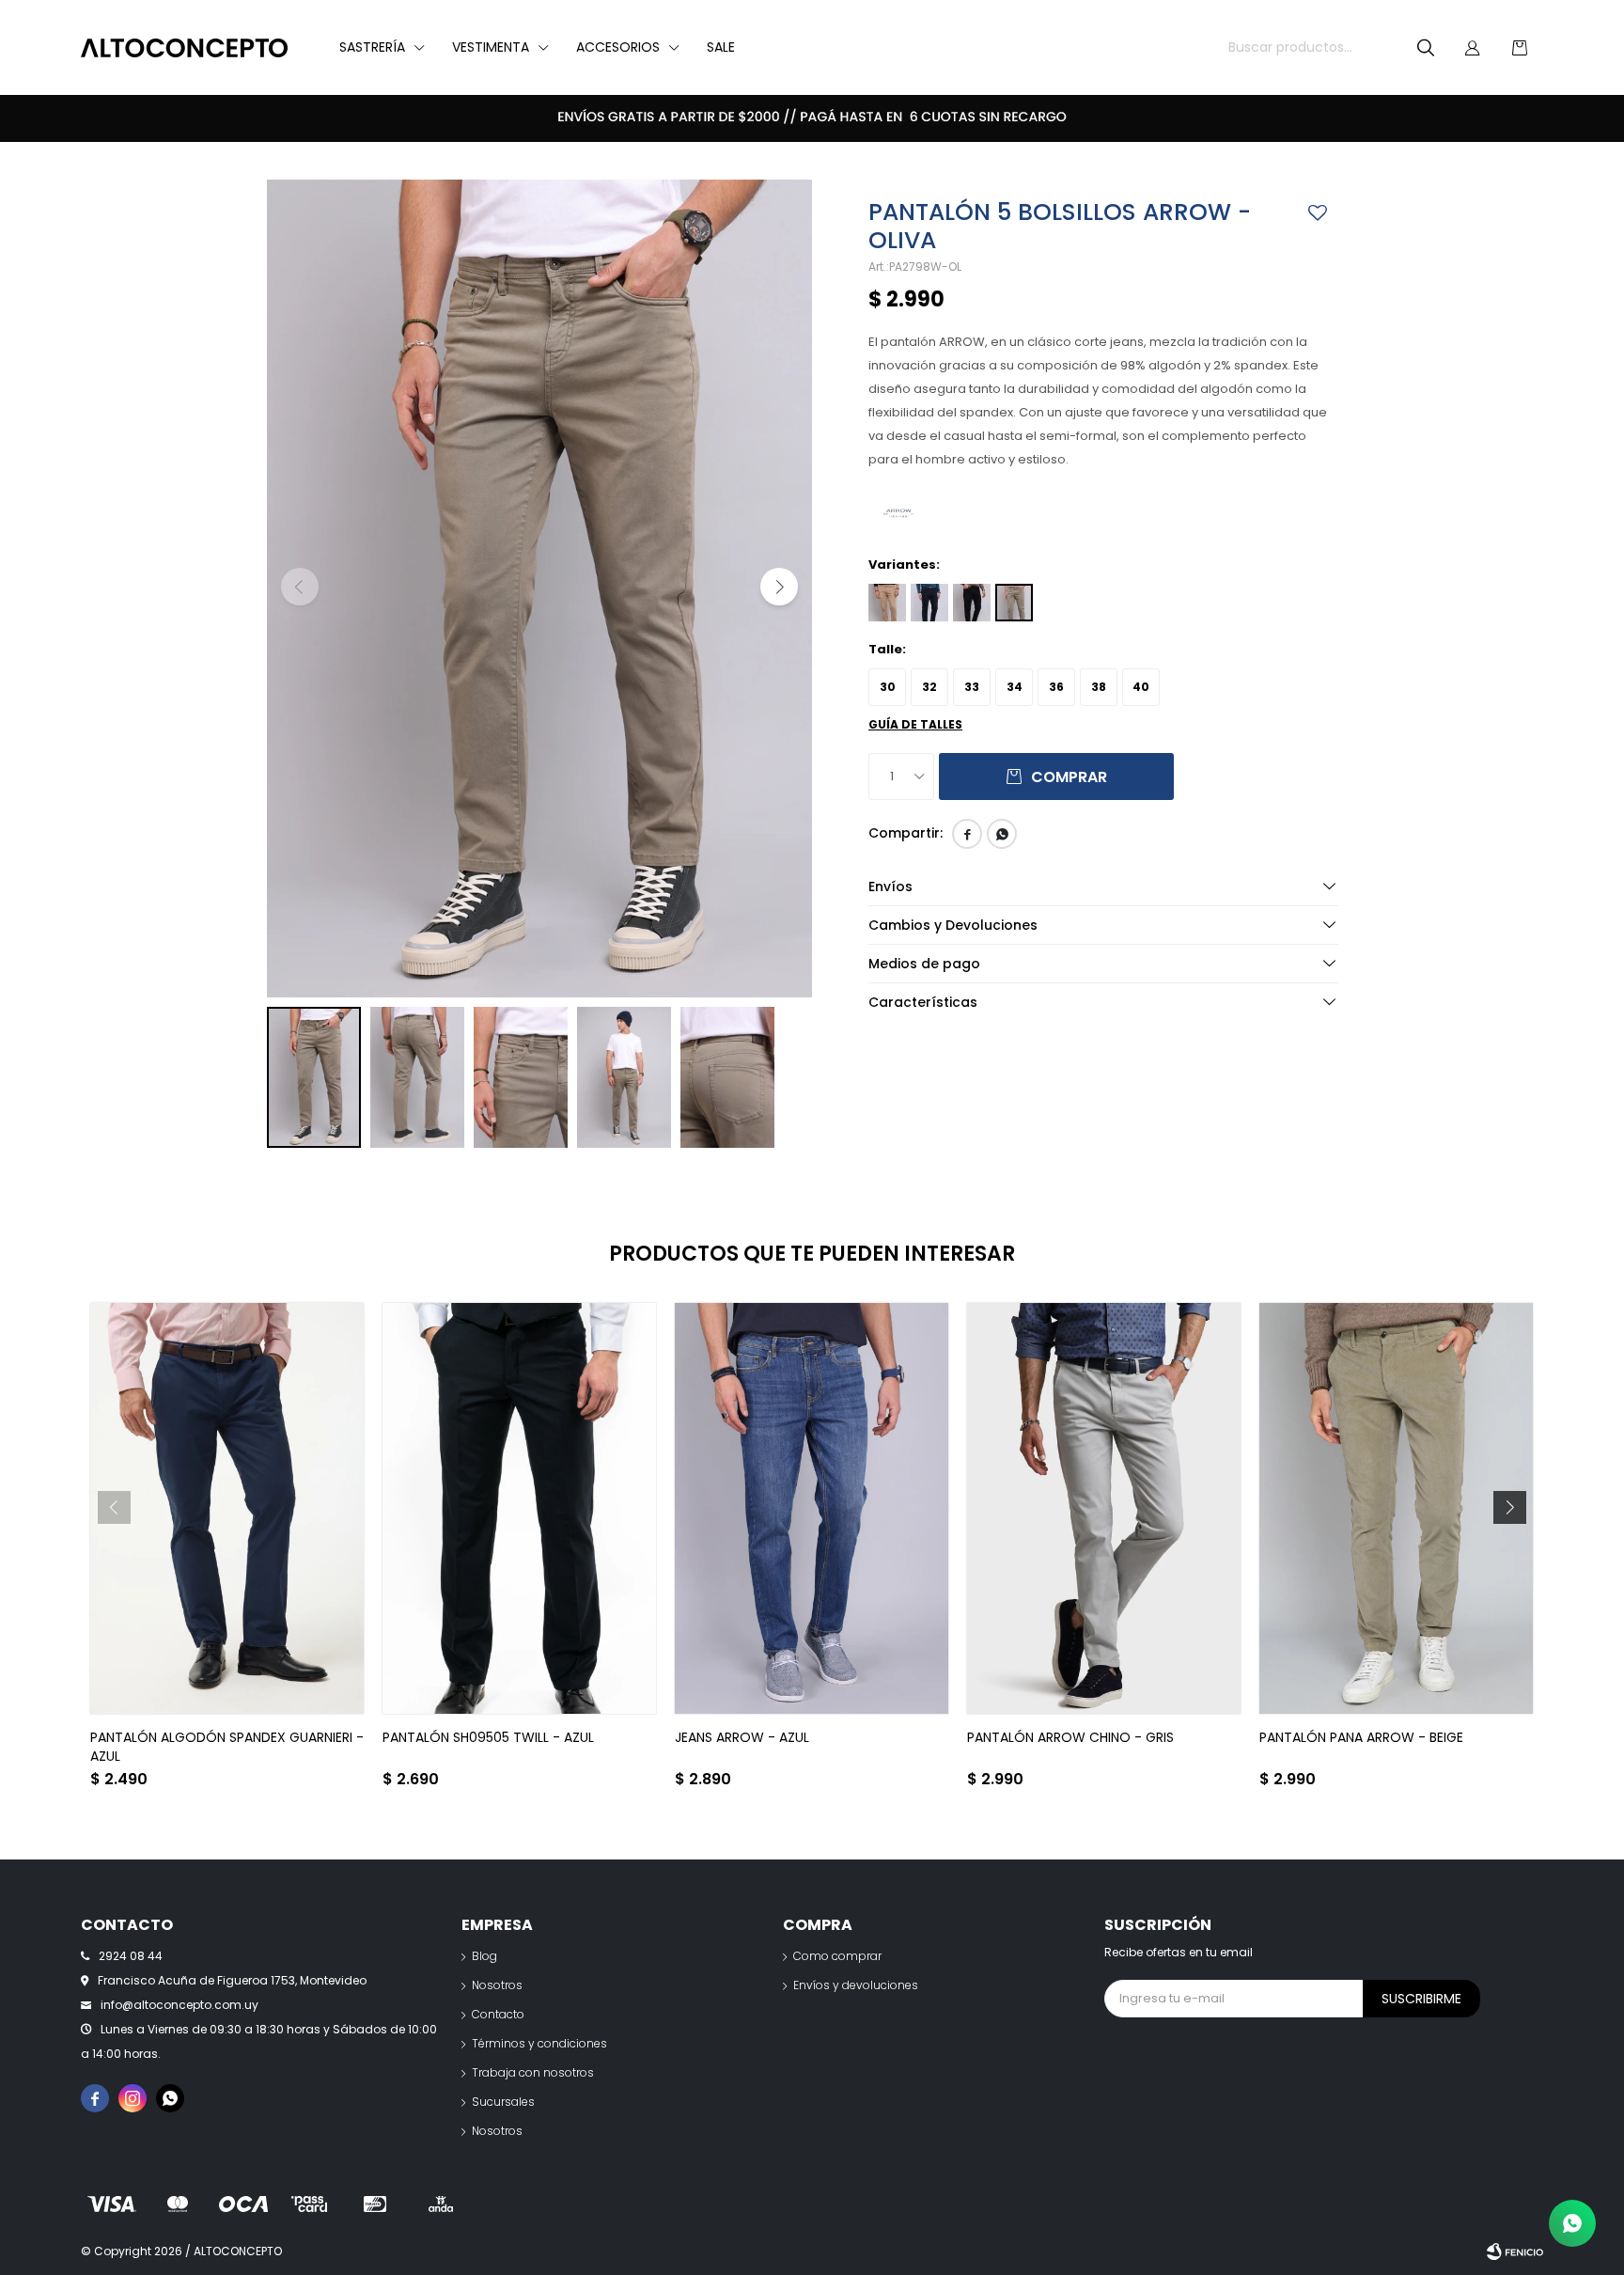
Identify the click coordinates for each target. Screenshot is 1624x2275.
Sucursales (503, 2102)
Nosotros (497, 1985)
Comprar (1069, 777)
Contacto (498, 2014)
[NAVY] (929, 603)
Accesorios (618, 47)
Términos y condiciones (539, 2043)
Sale (721, 47)
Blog (484, 1956)
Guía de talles (915, 724)
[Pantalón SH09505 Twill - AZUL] (519, 1508)
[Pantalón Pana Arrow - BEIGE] (1396, 1508)
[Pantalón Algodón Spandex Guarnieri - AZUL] (227, 1508)
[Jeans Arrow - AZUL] (812, 1508)
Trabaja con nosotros (533, 2072)
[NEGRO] (972, 603)
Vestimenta (491, 47)
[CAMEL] (887, 603)
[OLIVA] (1014, 603)
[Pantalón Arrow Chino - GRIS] (1104, 1508)
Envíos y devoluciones (856, 1985)
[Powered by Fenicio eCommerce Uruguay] (1515, 2251)
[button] (1426, 48)
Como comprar (837, 1956)
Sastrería (372, 47)
